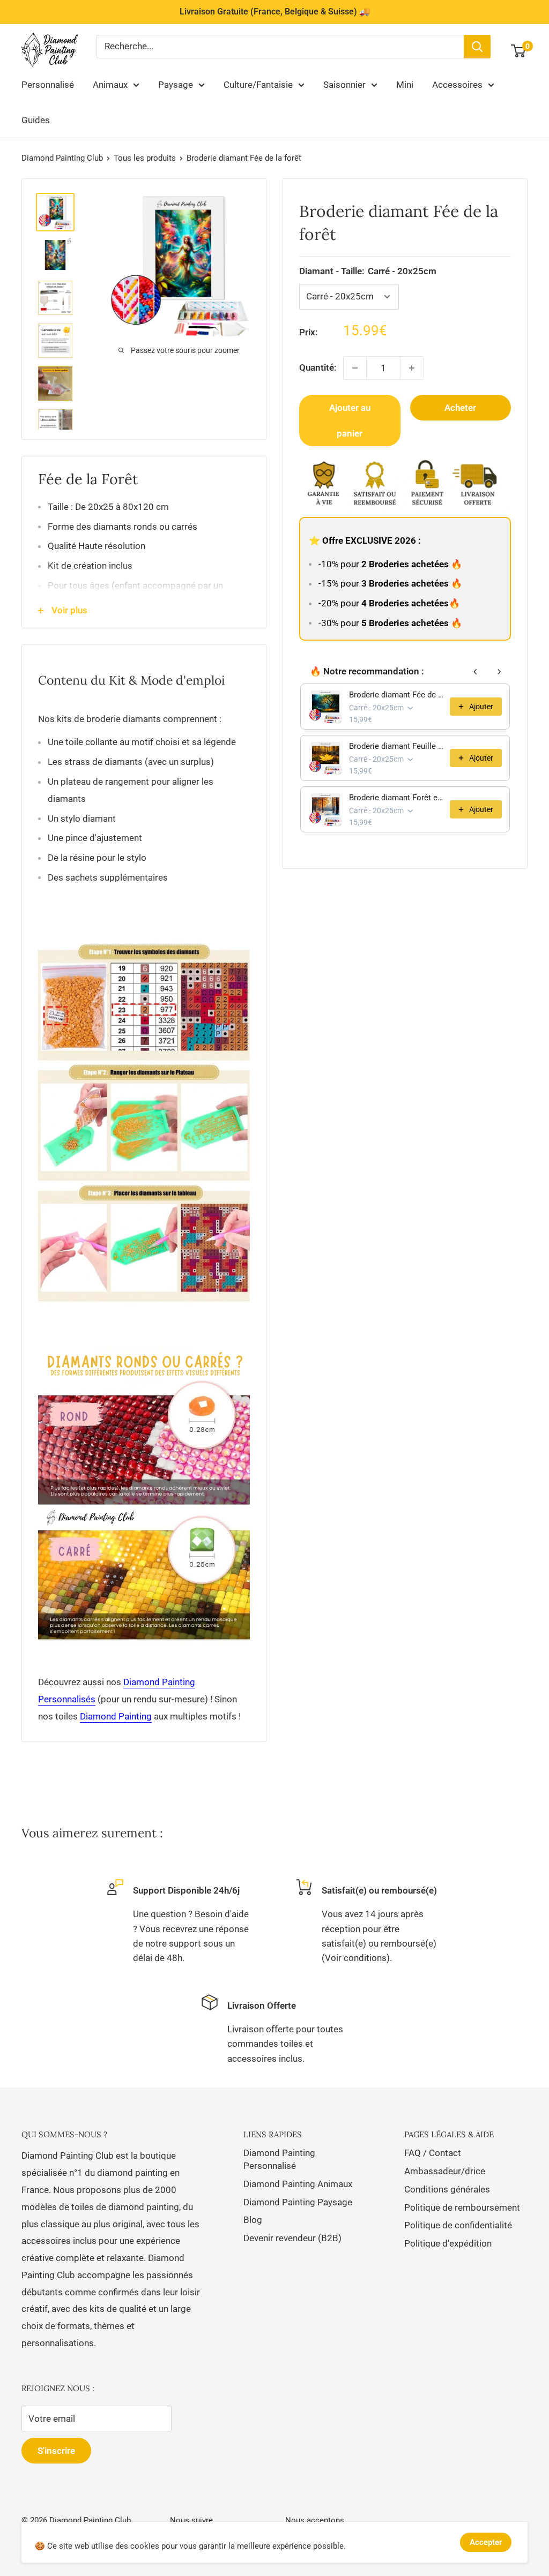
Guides (36, 120)
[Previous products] (476, 672)
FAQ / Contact (433, 2153)
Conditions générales (447, 2189)
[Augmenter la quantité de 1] (412, 368)
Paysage (176, 85)
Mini (405, 85)
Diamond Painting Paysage (298, 2202)
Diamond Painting (116, 1716)
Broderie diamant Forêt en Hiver (396, 798)
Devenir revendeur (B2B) (292, 2238)
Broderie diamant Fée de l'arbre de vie (396, 695)
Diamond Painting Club (62, 158)
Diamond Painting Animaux (298, 2184)
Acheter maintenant (461, 411)
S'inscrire (56, 2451)
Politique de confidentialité (458, 2225)
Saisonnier (344, 85)
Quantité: (318, 367)
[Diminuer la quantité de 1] (355, 368)
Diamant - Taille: (368, 271)
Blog (253, 2220)
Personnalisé (48, 85)
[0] (519, 51)
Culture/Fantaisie (258, 85)
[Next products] (499, 672)
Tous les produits (145, 158)
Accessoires (457, 85)
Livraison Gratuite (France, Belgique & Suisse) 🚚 (275, 12)
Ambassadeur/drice (445, 2171)
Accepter (486, 2542)
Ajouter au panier (350, 420)
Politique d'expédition (448, 2243)
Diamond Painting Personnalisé (279, 2159)
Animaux (110, 85)
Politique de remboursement (462, 2207)
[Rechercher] (477, 47)
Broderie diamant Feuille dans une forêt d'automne (396, 746)
